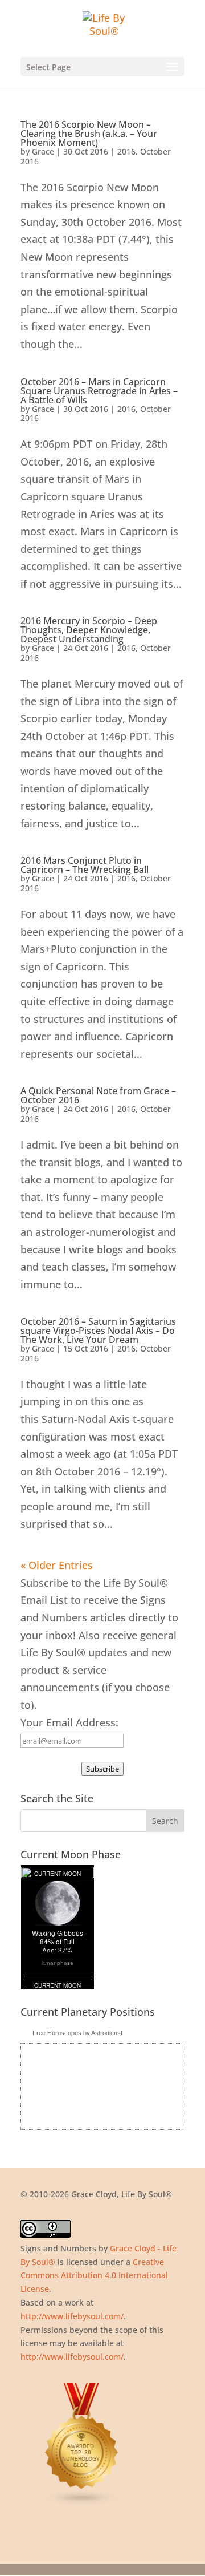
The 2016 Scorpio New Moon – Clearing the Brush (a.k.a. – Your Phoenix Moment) (89, 134)
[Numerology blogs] (82, 2503)
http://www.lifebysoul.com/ (72, 2316)
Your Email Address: (69, 1722)
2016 (126, 151)
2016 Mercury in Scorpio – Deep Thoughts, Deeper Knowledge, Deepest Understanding (89, 630)
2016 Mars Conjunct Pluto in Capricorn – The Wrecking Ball (85, 865)
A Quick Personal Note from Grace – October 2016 (98, 1095)
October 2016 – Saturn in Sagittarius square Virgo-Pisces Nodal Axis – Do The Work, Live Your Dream (98, 1331)
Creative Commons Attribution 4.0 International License (94, 2276)
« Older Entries (57, 1565)
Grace (43, 151)
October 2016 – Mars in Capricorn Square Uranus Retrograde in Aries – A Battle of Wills (99, 391)
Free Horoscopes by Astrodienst (77, 2033)
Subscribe (102, 1769)
